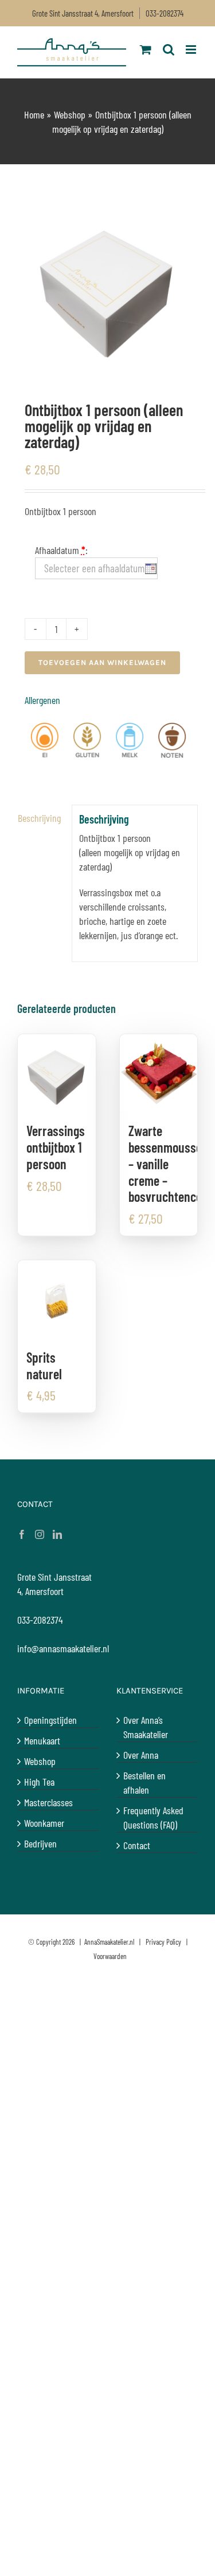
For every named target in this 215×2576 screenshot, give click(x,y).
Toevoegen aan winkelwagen (102, 662)
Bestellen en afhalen (144, 1782)
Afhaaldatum (61, 550)
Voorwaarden (110, 1956)
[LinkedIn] (57, 1534)
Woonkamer (44, 1823)
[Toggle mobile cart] (146, 50)
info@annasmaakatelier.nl (63, 1648)
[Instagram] (40, 1534)
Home (34, 114)
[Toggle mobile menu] (192, 50)
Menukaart (42, 1740)
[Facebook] (22, 1534)
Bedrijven (40, 1843)
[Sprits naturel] (57, 1299)
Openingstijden (50, 1720)
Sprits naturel (44, 1366)
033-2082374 (165, 13)
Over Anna (141, 1755)
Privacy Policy (163, 1942)
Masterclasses (48, 1802)
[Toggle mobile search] (169, 50)
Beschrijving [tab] (39, 818)
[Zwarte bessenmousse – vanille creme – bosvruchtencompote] (159, 1073)
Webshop (70, 114)
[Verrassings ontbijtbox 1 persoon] (57, 1073)
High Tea (39, 1782)
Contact (137, 1845)
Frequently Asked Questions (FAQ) (153, 1817)
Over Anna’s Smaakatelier (146, 1727)
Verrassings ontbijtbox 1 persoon (56, 1147)
